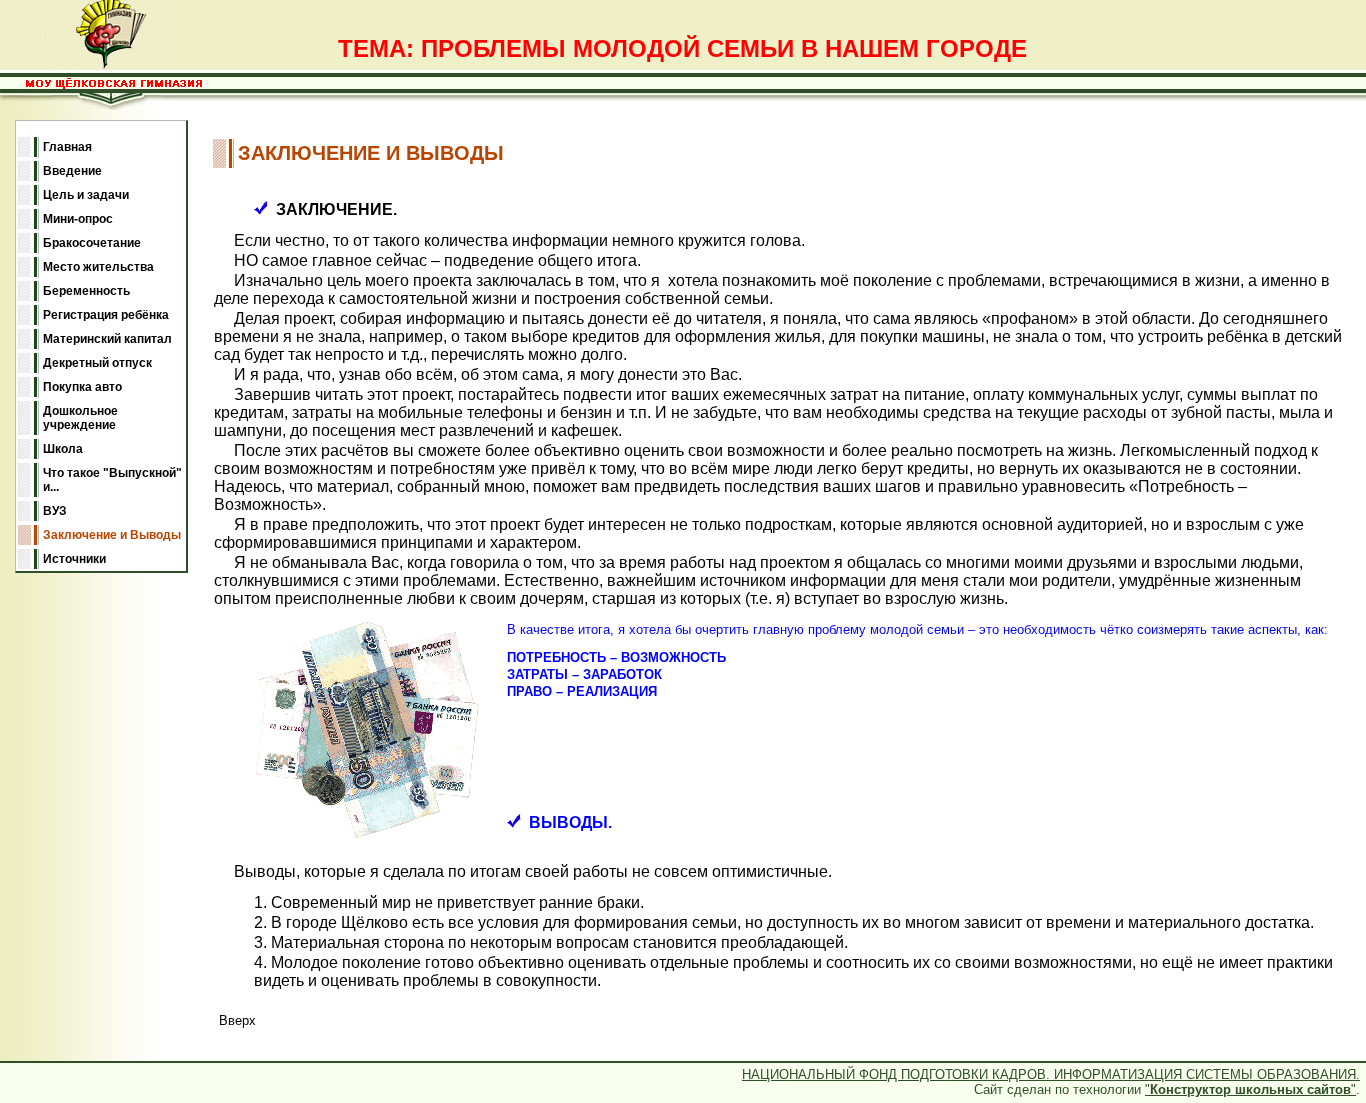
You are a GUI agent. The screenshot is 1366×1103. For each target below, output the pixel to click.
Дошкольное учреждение (80, 418)
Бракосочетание (92, 243)
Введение (72, 171)
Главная (67, 147)
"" (1250, 1089)
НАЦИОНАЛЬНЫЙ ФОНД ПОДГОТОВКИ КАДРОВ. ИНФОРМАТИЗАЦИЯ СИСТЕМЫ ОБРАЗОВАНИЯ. (1051, 1074)
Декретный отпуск (97, 363)
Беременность (86, 291)
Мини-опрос (78, 219)
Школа (63, 449)
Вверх (237, 1020)
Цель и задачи (86, 195)
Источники (74, 559)
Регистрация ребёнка (106, 315)
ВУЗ (55, 511)
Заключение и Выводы (112, 535)
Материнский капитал (107, 339)
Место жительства (98, 267)
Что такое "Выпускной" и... (112, 480)
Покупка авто (82, 387)
